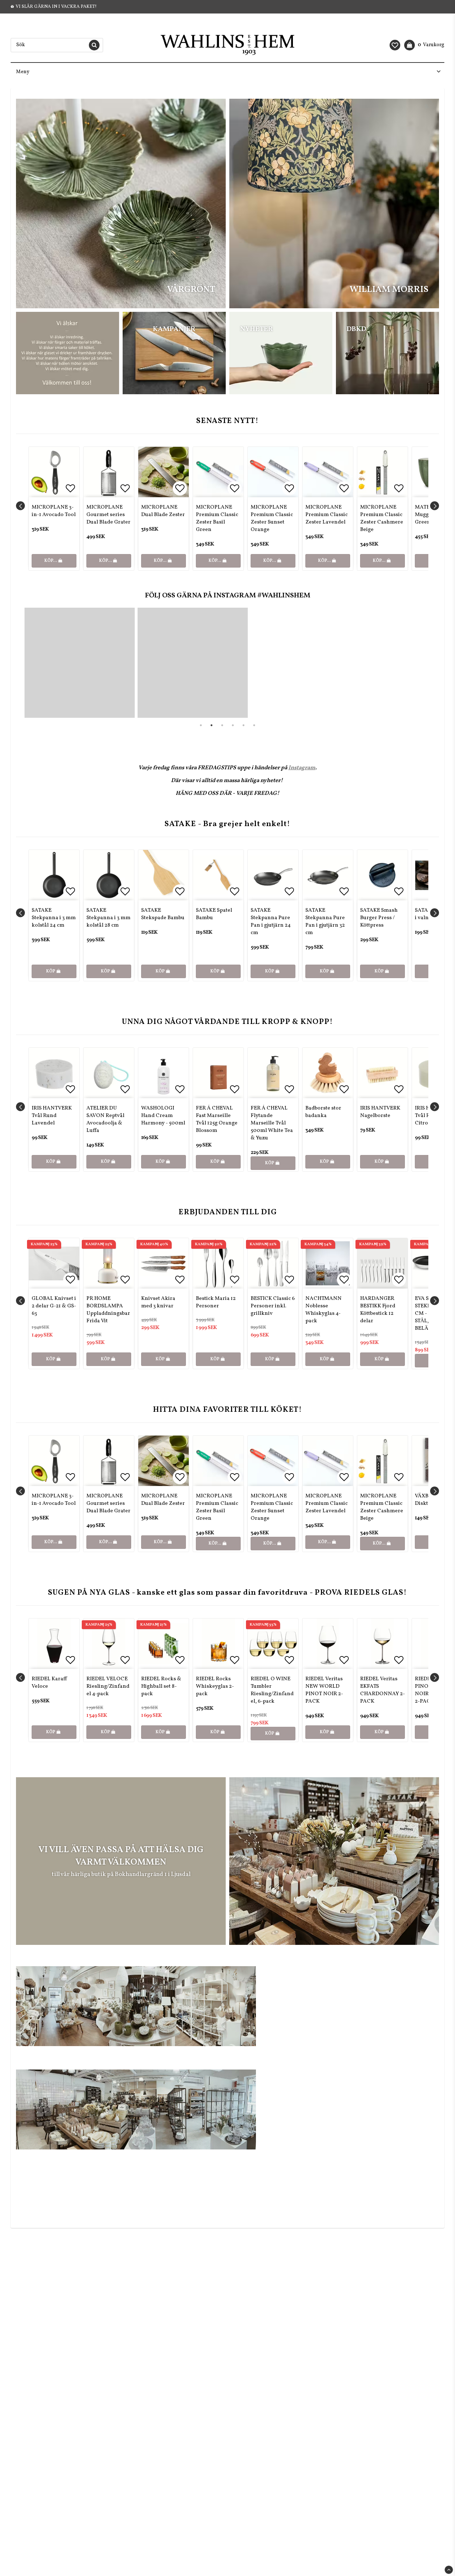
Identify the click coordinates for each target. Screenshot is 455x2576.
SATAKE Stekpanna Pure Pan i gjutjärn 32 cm (325, 922)
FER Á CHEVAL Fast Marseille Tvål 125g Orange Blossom (217, 1119)
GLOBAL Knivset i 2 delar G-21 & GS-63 (54, 1306)
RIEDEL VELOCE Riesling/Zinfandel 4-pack (108, 1686)
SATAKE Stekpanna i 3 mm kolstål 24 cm (54, 918)
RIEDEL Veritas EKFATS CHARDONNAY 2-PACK (382, 1690)
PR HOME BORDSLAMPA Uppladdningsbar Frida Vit (108, 1310)
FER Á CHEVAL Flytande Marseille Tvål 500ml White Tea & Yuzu (272, 1123)
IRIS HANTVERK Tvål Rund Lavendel (52, 1116)
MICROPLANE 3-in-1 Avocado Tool (54, 511)
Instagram (302, 768)
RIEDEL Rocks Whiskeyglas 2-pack (215, 1686)
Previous (20, 506)
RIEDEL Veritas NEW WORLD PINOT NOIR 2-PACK (324, 1690)
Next (435, 506)
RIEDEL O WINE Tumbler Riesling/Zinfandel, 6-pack (272, 1690)
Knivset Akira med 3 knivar (158, 1302)
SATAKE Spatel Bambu (214, 914)
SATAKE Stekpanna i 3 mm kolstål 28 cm (108, 918)
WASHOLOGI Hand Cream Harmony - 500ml (163, 1116)
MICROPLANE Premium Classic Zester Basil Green (217, 519)
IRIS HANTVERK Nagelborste (380, 1112)
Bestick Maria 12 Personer (216, 1302)
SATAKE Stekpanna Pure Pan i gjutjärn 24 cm (271, 922)
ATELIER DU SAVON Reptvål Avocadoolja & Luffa (105, 1119)
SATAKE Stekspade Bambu (163, 914)
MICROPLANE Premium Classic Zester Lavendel (326, 515)
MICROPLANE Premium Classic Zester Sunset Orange (272, 519)
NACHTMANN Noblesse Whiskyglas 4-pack (323, 1310)
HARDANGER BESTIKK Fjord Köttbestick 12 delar (378, 1310)
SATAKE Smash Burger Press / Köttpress (379, 918)
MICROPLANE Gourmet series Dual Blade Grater (108, 515)
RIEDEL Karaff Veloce (50, 1683)
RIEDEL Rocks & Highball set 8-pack (161, 1686)
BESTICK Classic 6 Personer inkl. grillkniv (273, 1306)
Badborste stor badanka (323, 1112)
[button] (395, 45)
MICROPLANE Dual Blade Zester (163, 511)
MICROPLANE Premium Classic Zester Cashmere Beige (382, 519)
